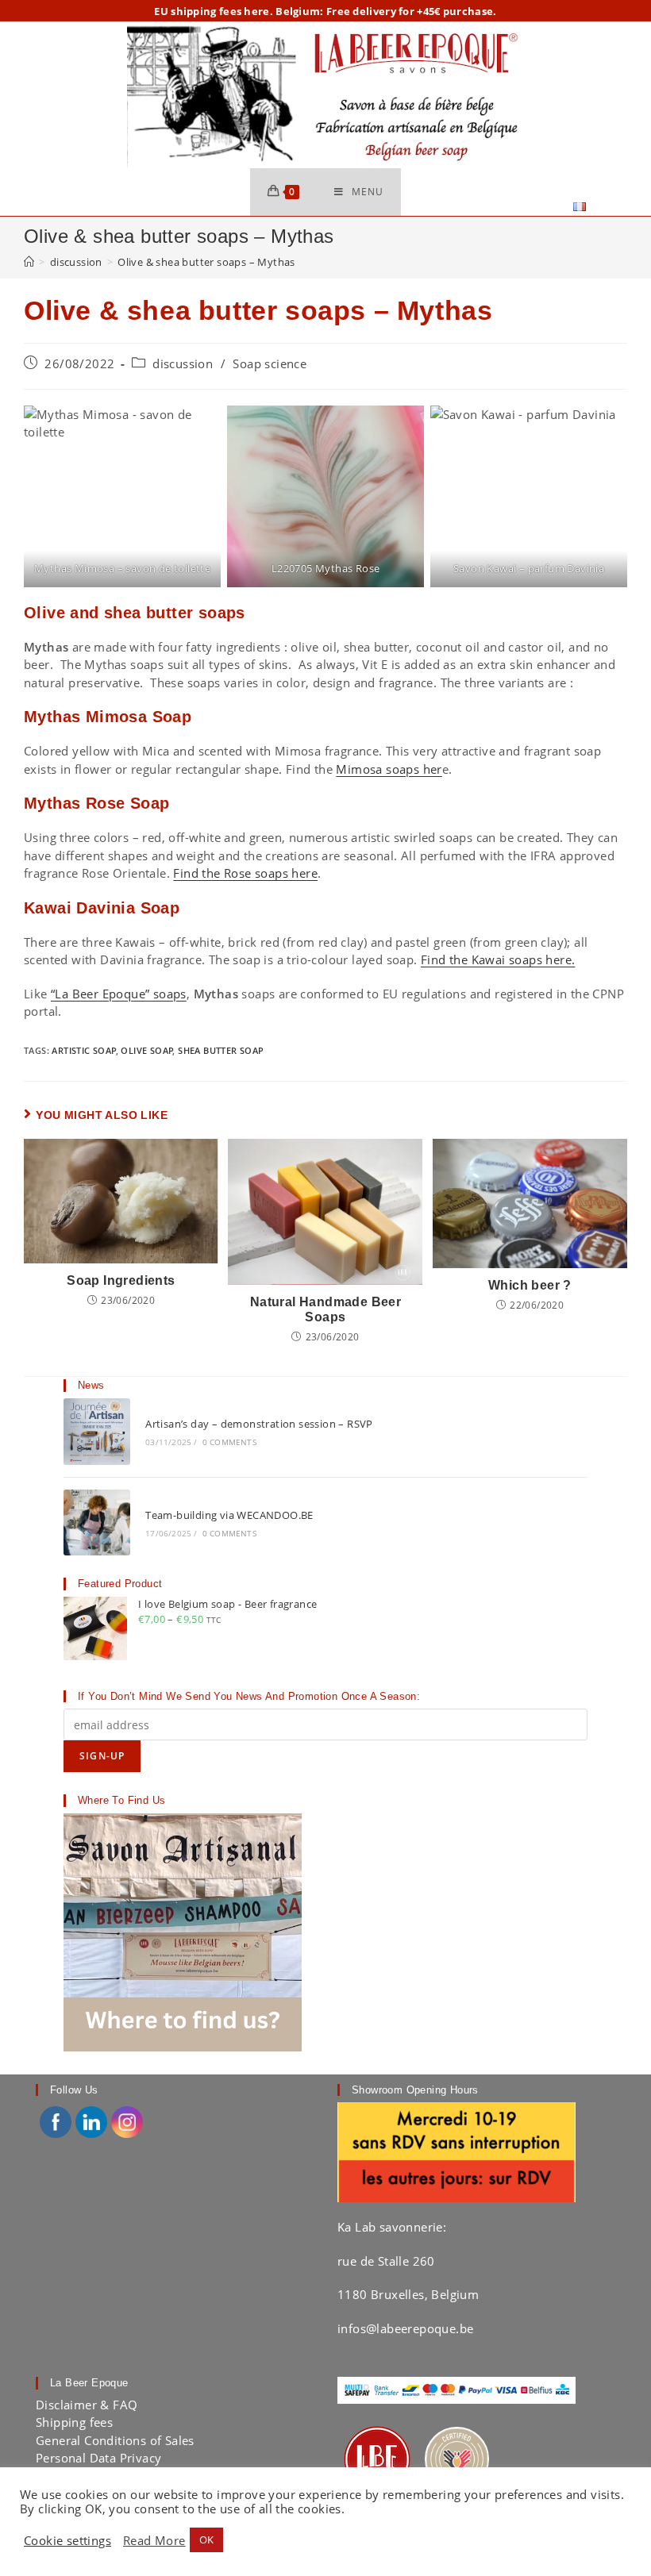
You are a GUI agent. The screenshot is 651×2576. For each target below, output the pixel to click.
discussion (183, 364)
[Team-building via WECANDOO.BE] (97, 1523)
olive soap (147, 1050)
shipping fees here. (222, 11)
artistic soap (84, 1050)
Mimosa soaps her (389, 769)
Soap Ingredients (121, 1280)
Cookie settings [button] (67, 2540)
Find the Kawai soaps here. (498, 959)
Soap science (270, 364)
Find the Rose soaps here (245, 873)
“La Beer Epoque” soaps (119, 994)
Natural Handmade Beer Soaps (325, 1309)
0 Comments (229, 1442)
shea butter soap (221, 1050)
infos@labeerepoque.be (405, 2328)
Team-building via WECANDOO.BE (229, 1515)
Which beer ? (530, 1285)
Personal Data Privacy (98, 2458)
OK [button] (207, 2539)
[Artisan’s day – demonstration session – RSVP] (97, 1432)
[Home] (29, 262)
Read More (154, 2540)
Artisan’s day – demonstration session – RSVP (259, 1424)
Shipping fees (74, 2422)
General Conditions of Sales (115, 2440)
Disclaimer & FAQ (87, 2405)
